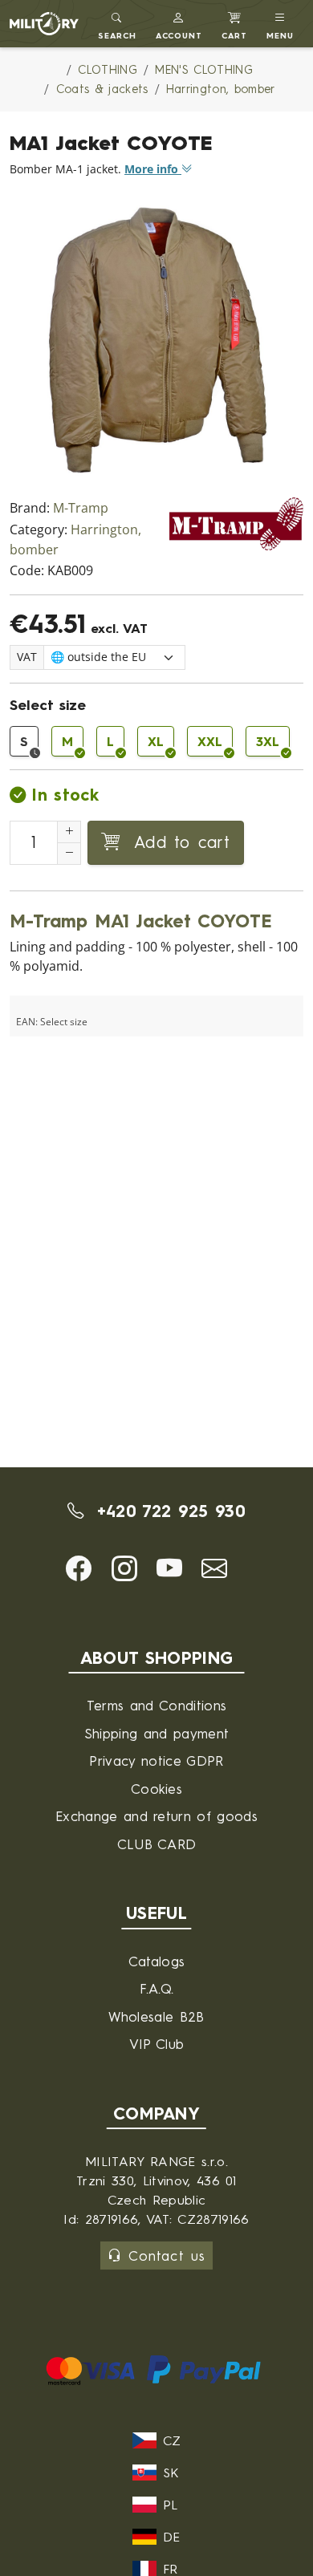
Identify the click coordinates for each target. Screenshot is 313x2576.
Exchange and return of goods (156, 1816)
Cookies (156, 1789)
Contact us (167, 2256)
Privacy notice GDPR (156, 1761)
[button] (179, 24)
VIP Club (157, 2044)
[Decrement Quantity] (69, 854)
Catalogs (157, 1961)
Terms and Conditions (156, 1705)
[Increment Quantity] (69, 832)
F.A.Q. (157, 1988)
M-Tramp (81, 508)
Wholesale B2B (156, 2016)
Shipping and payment (156, 1733)
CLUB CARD (157, 1844)
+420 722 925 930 (167, 1511)
